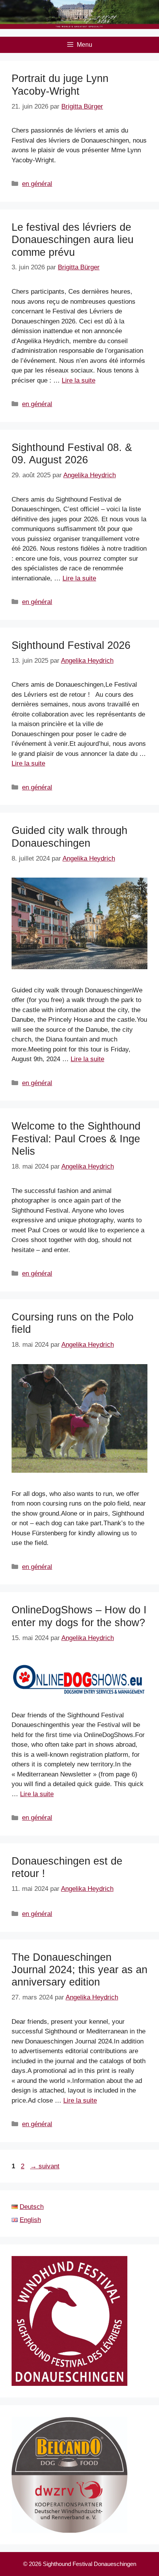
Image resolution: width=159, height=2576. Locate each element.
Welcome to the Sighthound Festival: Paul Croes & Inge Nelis (76, 1139)
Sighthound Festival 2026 (71, 645)
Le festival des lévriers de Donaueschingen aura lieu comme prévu (73, 240)
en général (37, 184)
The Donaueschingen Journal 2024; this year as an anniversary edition (79, 1970)
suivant (45, 2166)
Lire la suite (79, 380)
